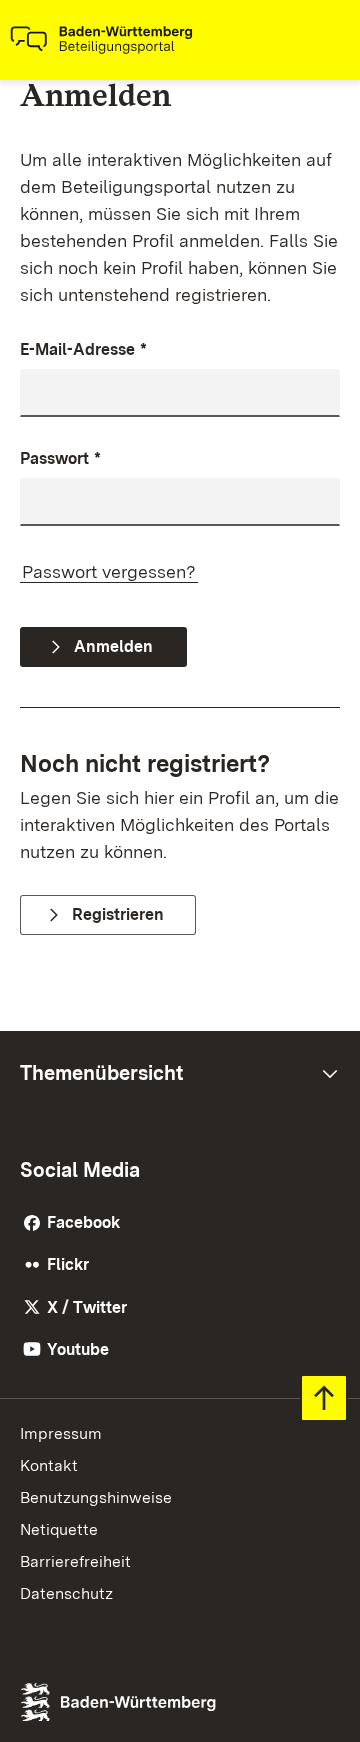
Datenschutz (66, 1593)
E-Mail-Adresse (83, 349)
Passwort (60, 458)
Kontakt (49, 1465)
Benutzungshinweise (96, 1497)
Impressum (61, 1433)
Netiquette (59, 1529)
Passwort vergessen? (109, 571)
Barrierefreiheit (75, 1561)
